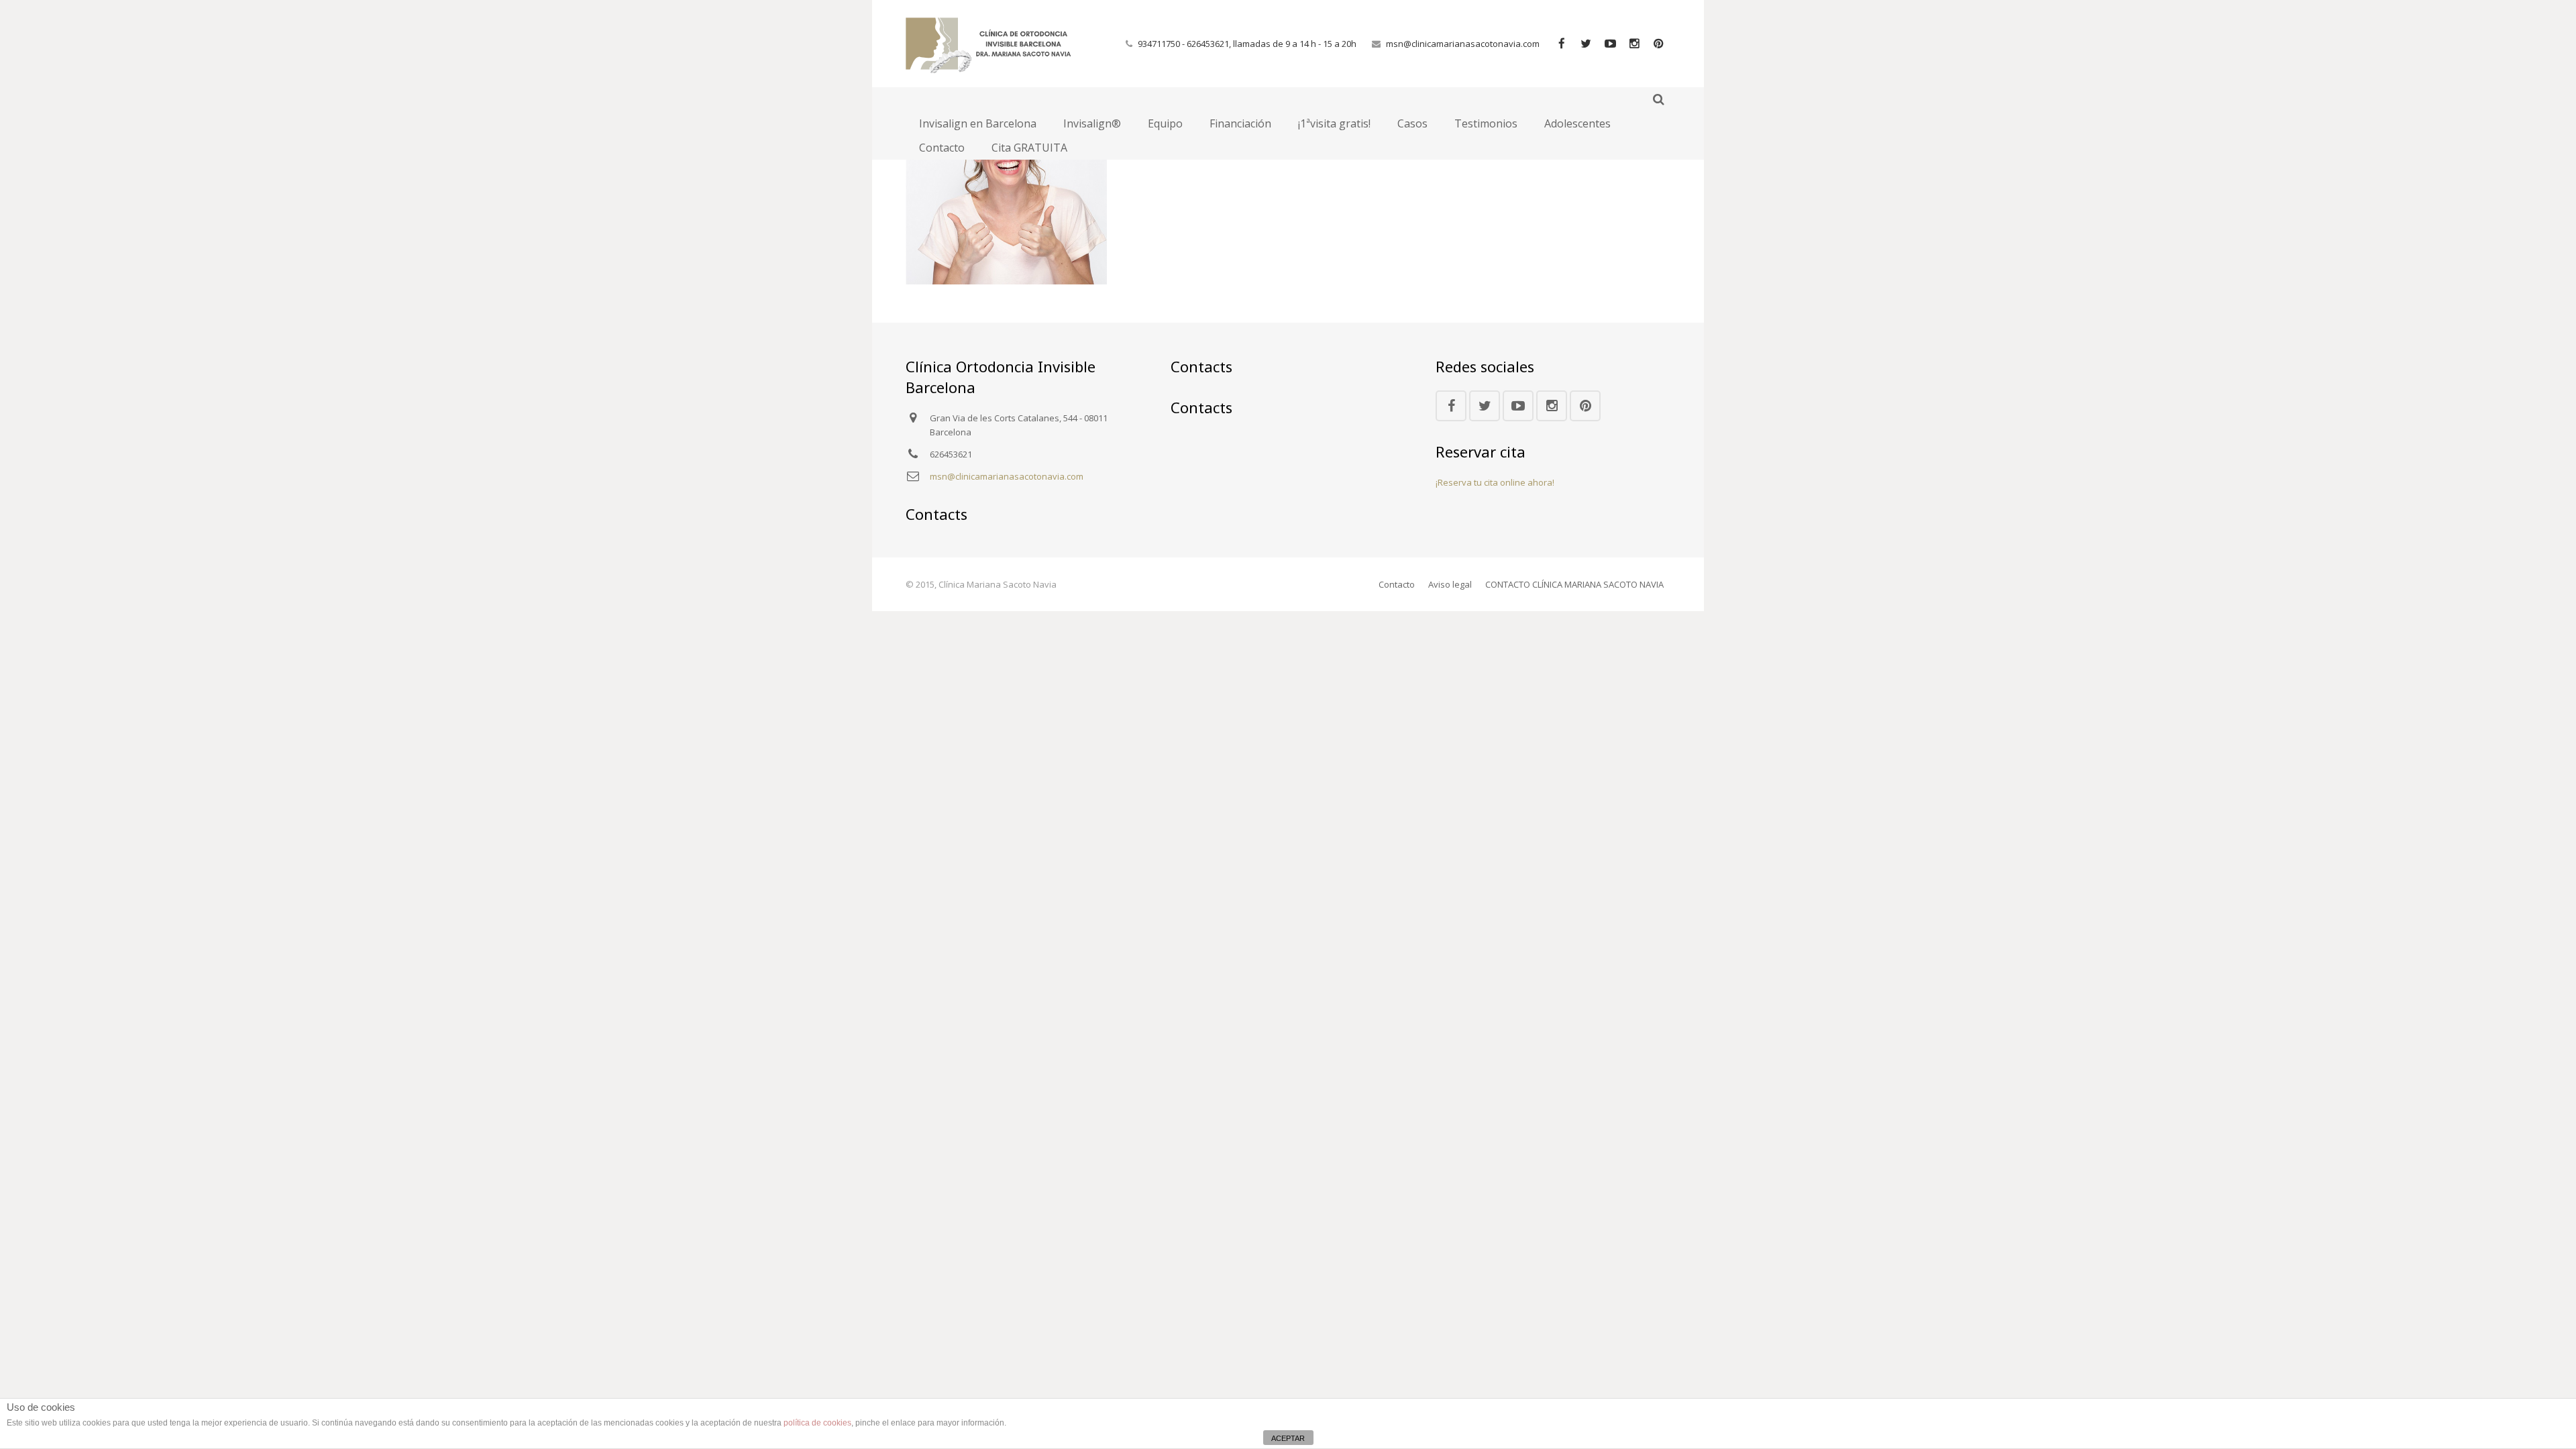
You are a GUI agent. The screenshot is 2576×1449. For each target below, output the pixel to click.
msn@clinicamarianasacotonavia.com (1463, 44)
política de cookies (817, 1423)
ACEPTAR (1288, 1438)
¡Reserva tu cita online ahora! (1495, 482)
